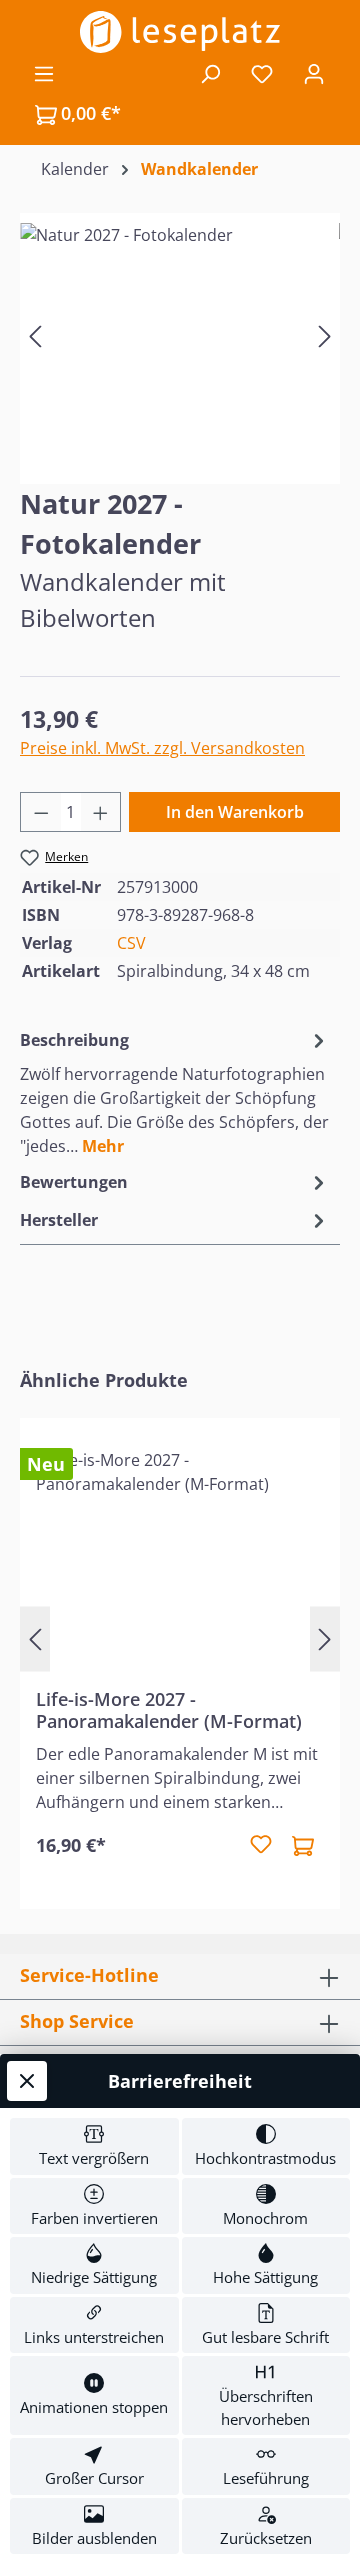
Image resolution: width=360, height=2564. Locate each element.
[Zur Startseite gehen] (180, 32)
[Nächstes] (325, 335)
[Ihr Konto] (314, 73)
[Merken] (261, 1845)
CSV (131, 943)
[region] (180, 335)
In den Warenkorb (235, 812)
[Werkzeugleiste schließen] (27, 2081)
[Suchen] (210, 73)
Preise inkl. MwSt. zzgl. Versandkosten (162, 748)
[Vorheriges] (35, 335)
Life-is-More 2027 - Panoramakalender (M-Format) (169, 1710)
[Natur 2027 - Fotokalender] (180, 335)
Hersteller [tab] (59, 1220)
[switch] (94, 2146)
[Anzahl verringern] (41, 812)
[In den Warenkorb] (303, 1845)
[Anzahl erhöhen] (101, 812)
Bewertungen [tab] (74, 1182)
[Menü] (44, 73)
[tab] (175, 1092)
